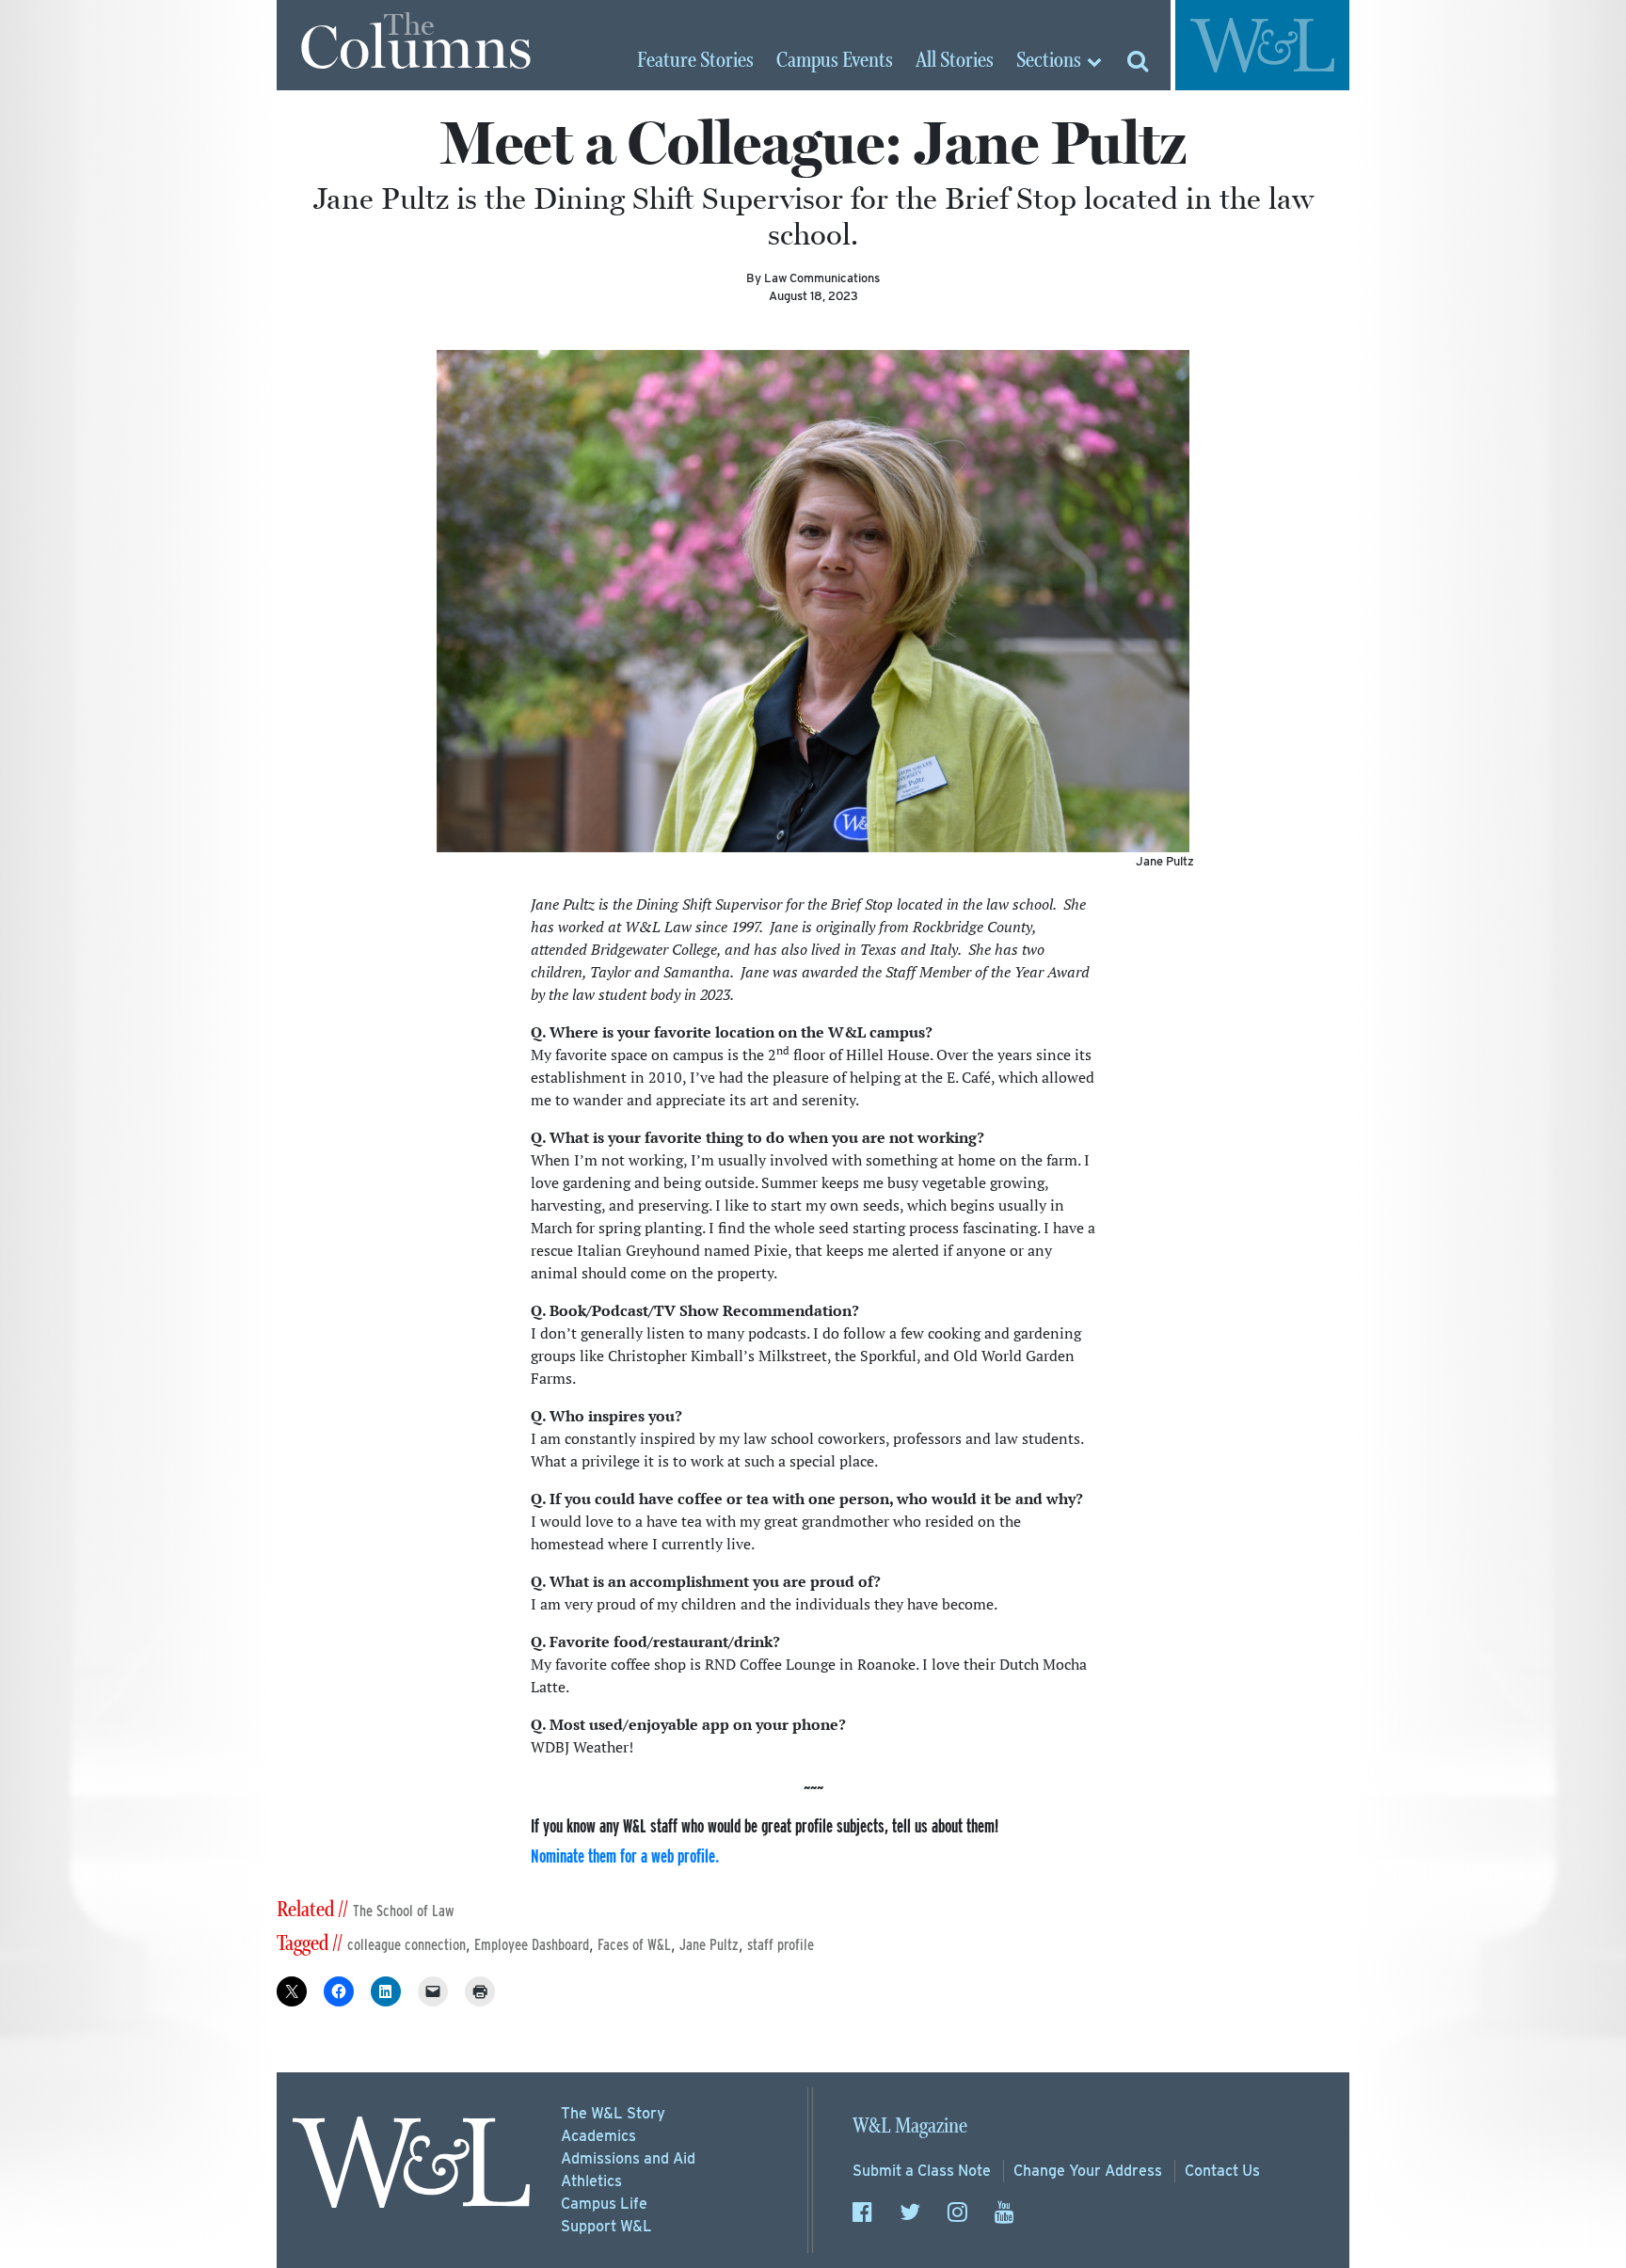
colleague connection (406, 1945)
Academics (598, 2136)
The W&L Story (613, 2113)
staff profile (781, 1945)
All (955, 61)
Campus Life (604, 2204)
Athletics (591, 2181)
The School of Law (404, 1911)
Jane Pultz (709, 1945)
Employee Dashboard (532, 1945)
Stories (695, 61)
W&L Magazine (910, 2126)
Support (606, 2226)
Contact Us (1222, 2171)
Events (835, 61)
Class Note (922, 2171)
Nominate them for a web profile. (625, 1856)
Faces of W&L (634, 1945)
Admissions (628, 2158)
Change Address (1088, 2171)
